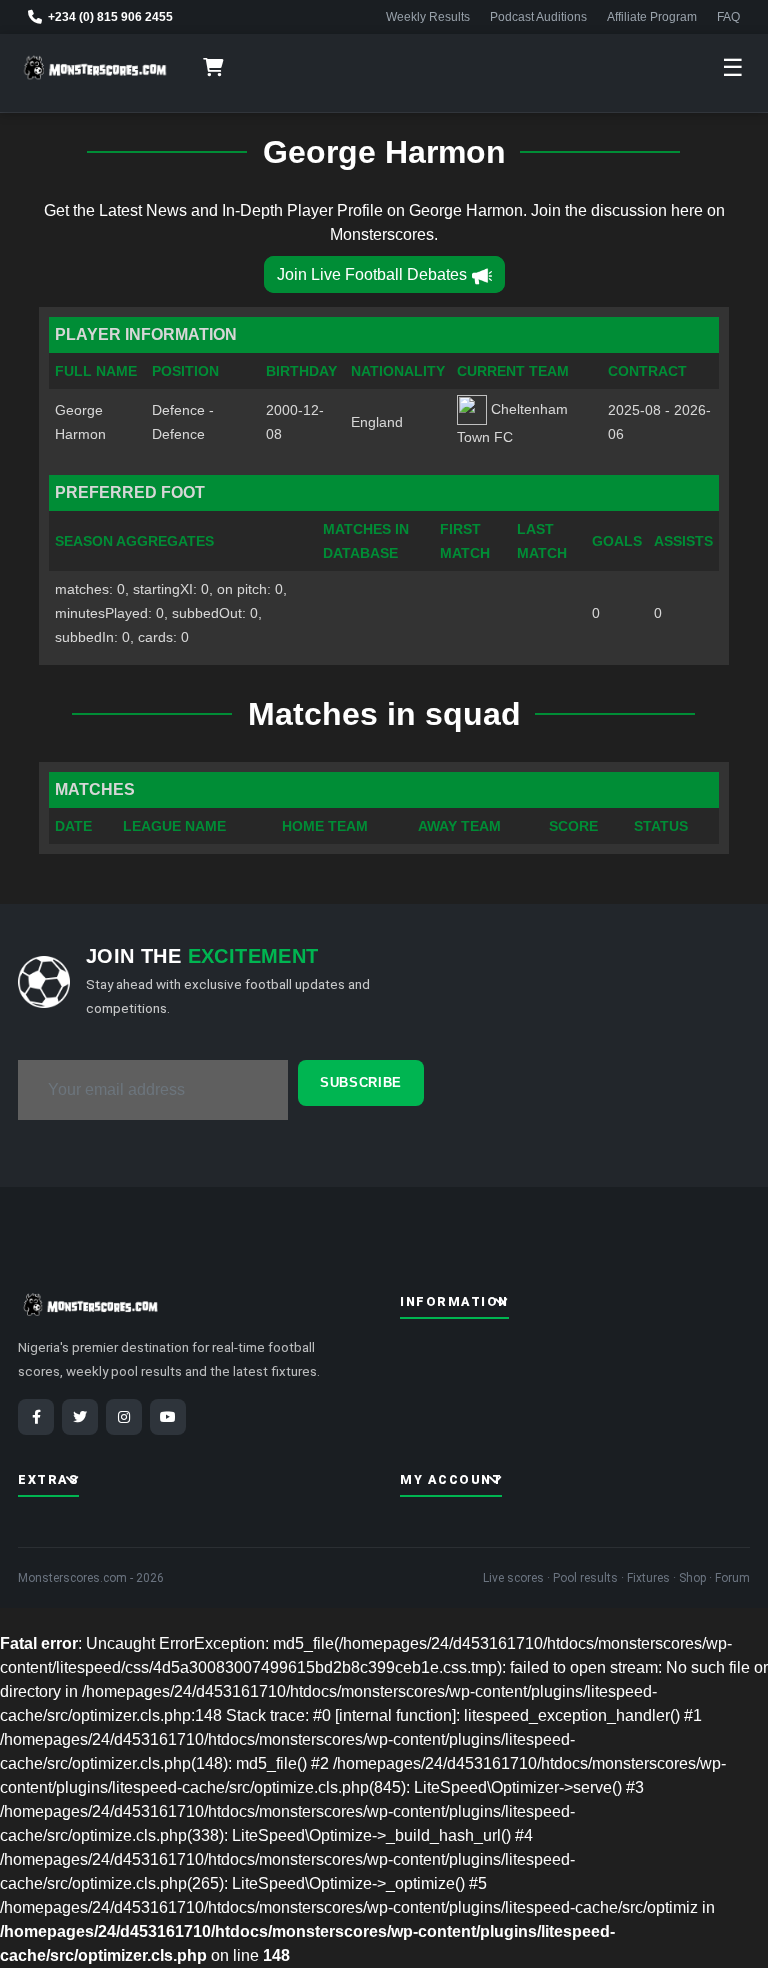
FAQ (728, 17)
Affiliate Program (652, 17)
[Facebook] (36, 1417)
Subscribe (361, 1082)
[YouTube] (168, 1417)
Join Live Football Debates (372, 274)
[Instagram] (124, 1417)
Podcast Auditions (538, 17)
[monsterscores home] (95, 68)
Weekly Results (428, 17)
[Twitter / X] (80, 1417)
